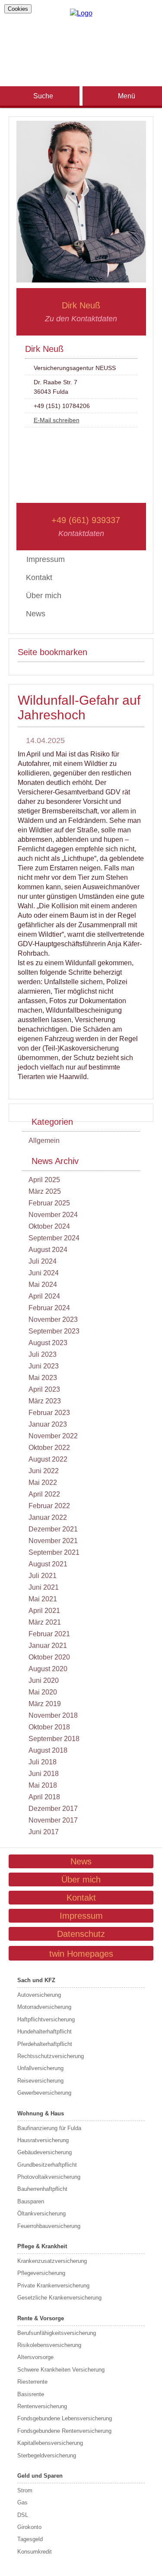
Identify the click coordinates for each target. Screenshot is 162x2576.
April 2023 (44, 1389)
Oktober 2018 (49, 1727)
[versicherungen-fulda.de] (81, 13)
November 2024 (53, 1215)
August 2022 (48, 1459)
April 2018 (44, 1797)
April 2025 (44, 1180)
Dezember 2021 (53, 1529)
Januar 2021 (48, 1646)
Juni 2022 (44, 1471)
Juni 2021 (44, 1587)
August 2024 (48, 1250)
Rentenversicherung (42, 2406)
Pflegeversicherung (41, 2273)
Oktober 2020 (49, 1657)
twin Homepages (81, 1954)
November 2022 (53, 1436)
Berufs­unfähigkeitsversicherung (57, 2333)
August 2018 (48, 1750)
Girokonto (29, 2527)
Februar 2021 (49, 1634)
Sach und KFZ (36, 1980)
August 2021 (48, 1564)
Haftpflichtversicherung (46, 2019)
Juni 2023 (44, 1366)
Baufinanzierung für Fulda (49, 2128)
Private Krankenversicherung (53, 2286)
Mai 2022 (43, 1483)
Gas (22, 2502)
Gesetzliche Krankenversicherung (59, 2298)
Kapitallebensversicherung (50, 2443)
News (36, 614)
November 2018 (53, 1715)
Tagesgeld (30, 2539)
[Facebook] (81, 38)
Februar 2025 (49, 1203)
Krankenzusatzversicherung (52, 2261)
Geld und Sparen (40, 2476)
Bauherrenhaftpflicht (42, 2189)
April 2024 (44, 1296)
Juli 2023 (43, 1354)
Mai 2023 (43, 1378)
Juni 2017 (44, 1832)
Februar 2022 (49, 1506)
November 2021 (53, 1541)
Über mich (44, 596)
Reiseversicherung (40, 2081)
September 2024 (54, 1238)
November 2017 (53, 1820)
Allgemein (44, 1141)
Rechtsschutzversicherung (51, 2056)
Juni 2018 (44, 1774)
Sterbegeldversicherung (47, 2455)
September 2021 (54, 1552)
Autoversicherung (39, 1995)
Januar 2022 (48, 1517)
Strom (25, 2490)
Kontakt (39, 577)
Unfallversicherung (40, 2068)
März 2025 (45, 1191)
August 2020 (48, 1669)
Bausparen (31, 2201)
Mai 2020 (43, 1692)
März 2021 (45, 1622)
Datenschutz (81, 1934)
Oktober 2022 (49, 1448)
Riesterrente (32, 2382)
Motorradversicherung (44, 2007)
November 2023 (53, 1319)
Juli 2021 (43, 1576)
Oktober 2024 (49, 1226)
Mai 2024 (43, 1285)
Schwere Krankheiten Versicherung (61, 2370)
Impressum (81, 1916)
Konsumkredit (35, 2552)
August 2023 (48, 1343)
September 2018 (54, 1739)
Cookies (18, 9)
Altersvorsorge (35, 2357)
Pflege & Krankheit (42, 2246)
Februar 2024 (49, 1308)
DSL (23, 2515)
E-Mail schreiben (57, 420)
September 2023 (54, 1331)
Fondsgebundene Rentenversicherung (64, 2431)
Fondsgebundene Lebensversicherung (65, 2418)
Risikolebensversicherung (49, 2345)
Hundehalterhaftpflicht (44, 2032)
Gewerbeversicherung (44, 2093)
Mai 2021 (43, 1599)
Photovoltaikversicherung (49, 2177)
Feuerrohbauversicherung (49, 2226)
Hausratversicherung (43, 2140)
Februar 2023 (49, 1413)
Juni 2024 (44, 1273)
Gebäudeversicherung (44, 2152)
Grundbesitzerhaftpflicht (47, 2165)
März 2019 (45, 1704)
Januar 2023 (48, 1424)
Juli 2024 (43, 1261)
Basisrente (31, 2394)
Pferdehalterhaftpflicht (45, 2044)
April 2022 (44, 1494)
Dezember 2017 (53, 1809)
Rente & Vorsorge (41, 2318)
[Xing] (81, 52)
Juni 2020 (44, 1680)
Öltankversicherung (41, 2214)
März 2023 (45, 1401)
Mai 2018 (43, 1785)
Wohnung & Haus (41, 2113)
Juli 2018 (43, 1762)
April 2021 (44, 1611)
